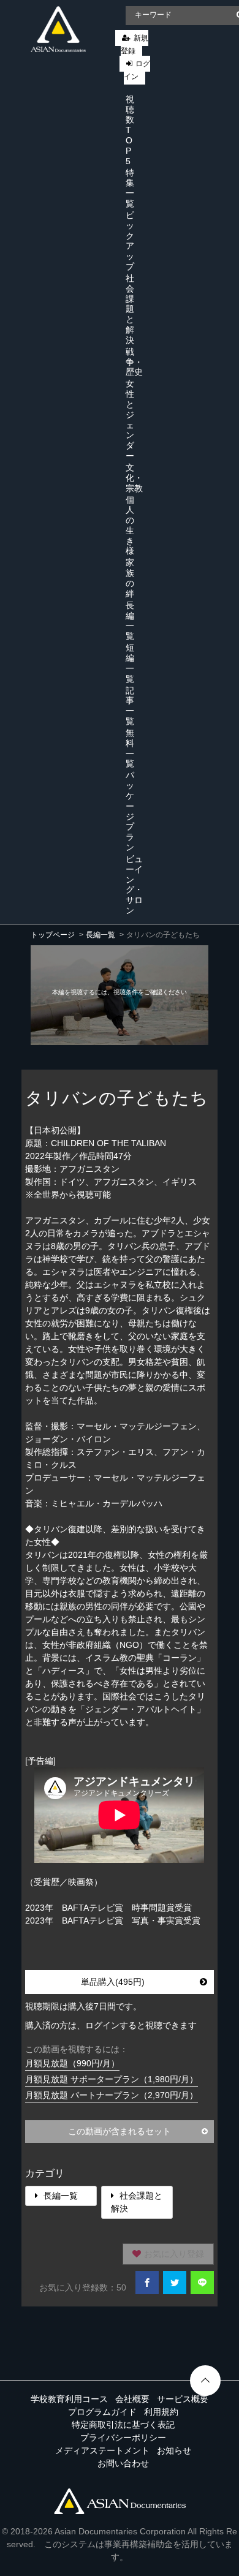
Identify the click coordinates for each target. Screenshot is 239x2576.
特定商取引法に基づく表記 (123, 2425)
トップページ (53, 935)
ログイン (137, 70)
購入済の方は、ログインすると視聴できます (111, 2025)
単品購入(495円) (113, 1982)
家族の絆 (130, 578)
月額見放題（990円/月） (72, 2063)
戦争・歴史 (134, 362)
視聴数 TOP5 (130, 130)
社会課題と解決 (130, 309)
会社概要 (132, 2399)
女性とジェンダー (130, 420)
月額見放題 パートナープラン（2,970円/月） (112, 2095)
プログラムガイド (102, 2412)
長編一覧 (130, 621)
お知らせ (174, 2450)
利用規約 (161, 2412)
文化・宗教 (134, 478)
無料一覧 (130, 748)
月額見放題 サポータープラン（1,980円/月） (112, 2079)
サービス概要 (183, 2399)
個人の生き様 (130, 526)
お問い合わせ (123, 2463)
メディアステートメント (102, 2450)
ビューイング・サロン (134, 885)
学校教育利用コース (69, 2399)
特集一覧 (130, 188)
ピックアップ (130, 241)
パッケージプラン (130, 811)
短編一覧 (130, 663)
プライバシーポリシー (123, 2438)
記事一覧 (130, 706)
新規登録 (135, 44)
